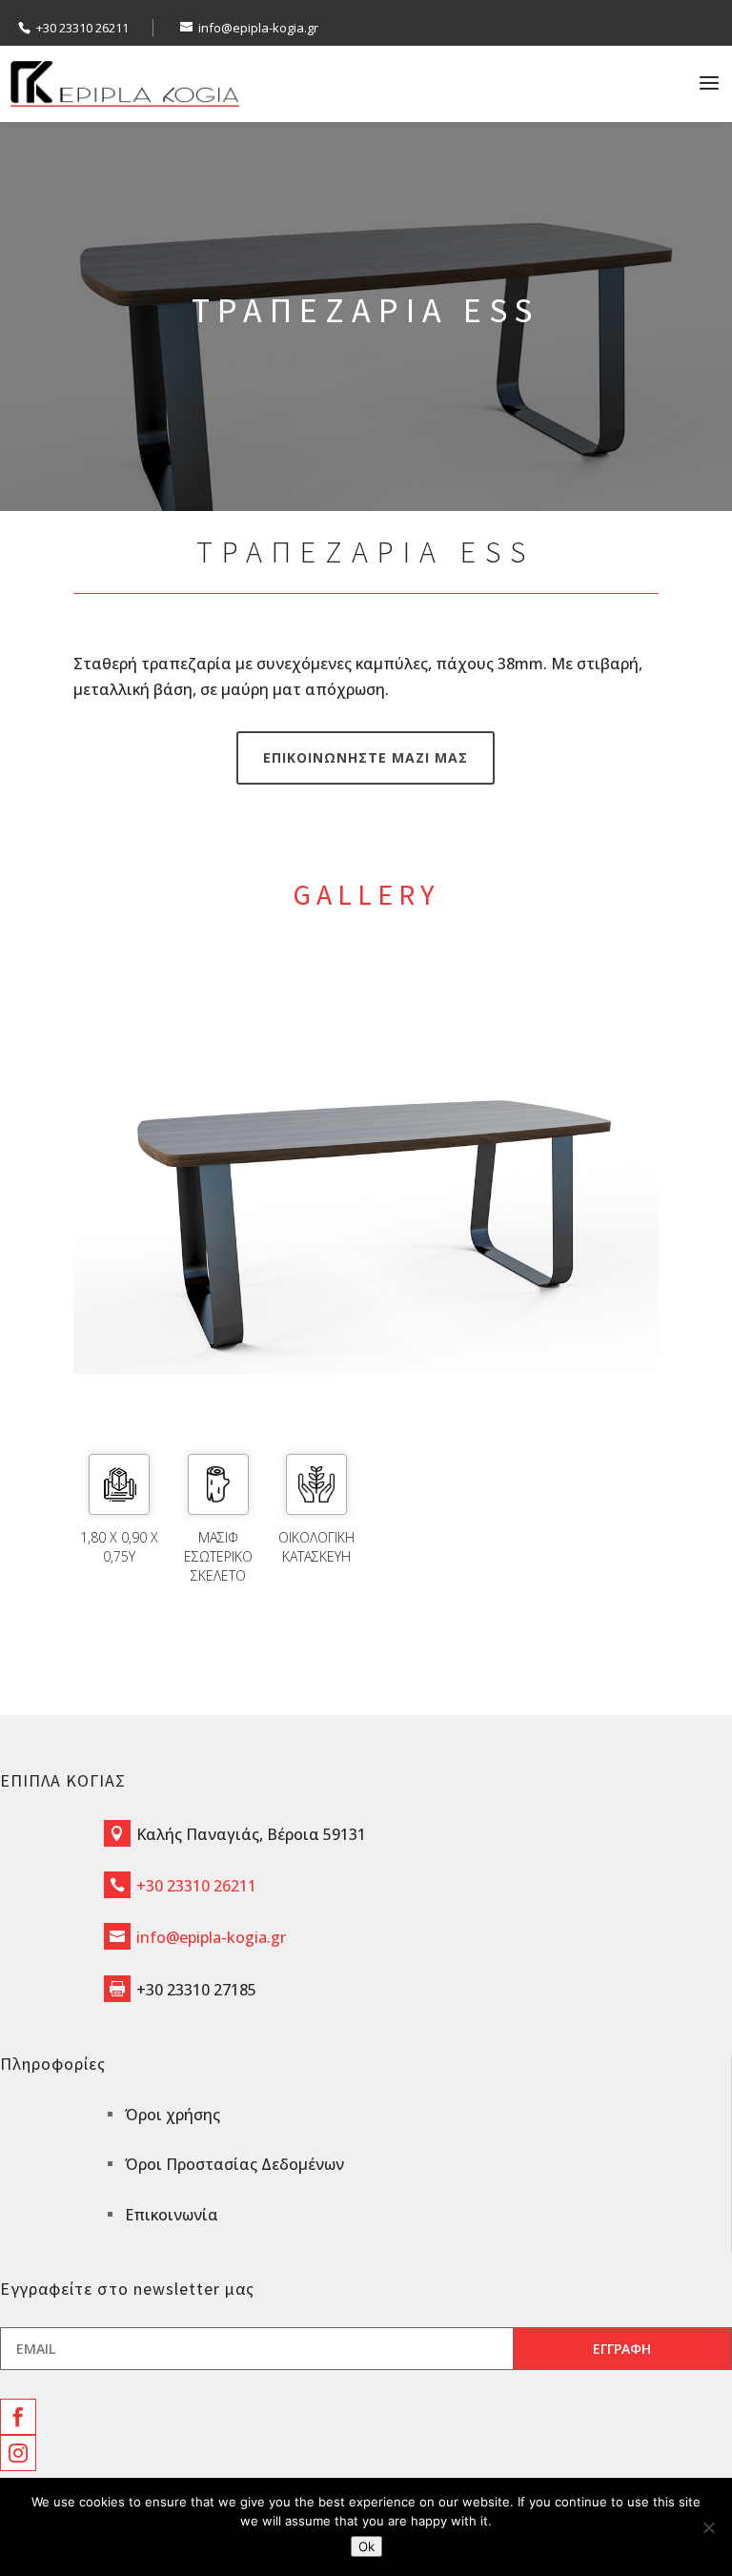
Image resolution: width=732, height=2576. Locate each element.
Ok (366, 2546)
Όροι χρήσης (173, 2115)
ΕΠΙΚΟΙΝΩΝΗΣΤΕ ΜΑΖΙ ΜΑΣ (366, 757)
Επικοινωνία (172, 2215)
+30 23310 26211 (82, 28)
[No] (708, 2527)
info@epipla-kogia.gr (211, 1937)
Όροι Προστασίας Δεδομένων (234, 2164)
